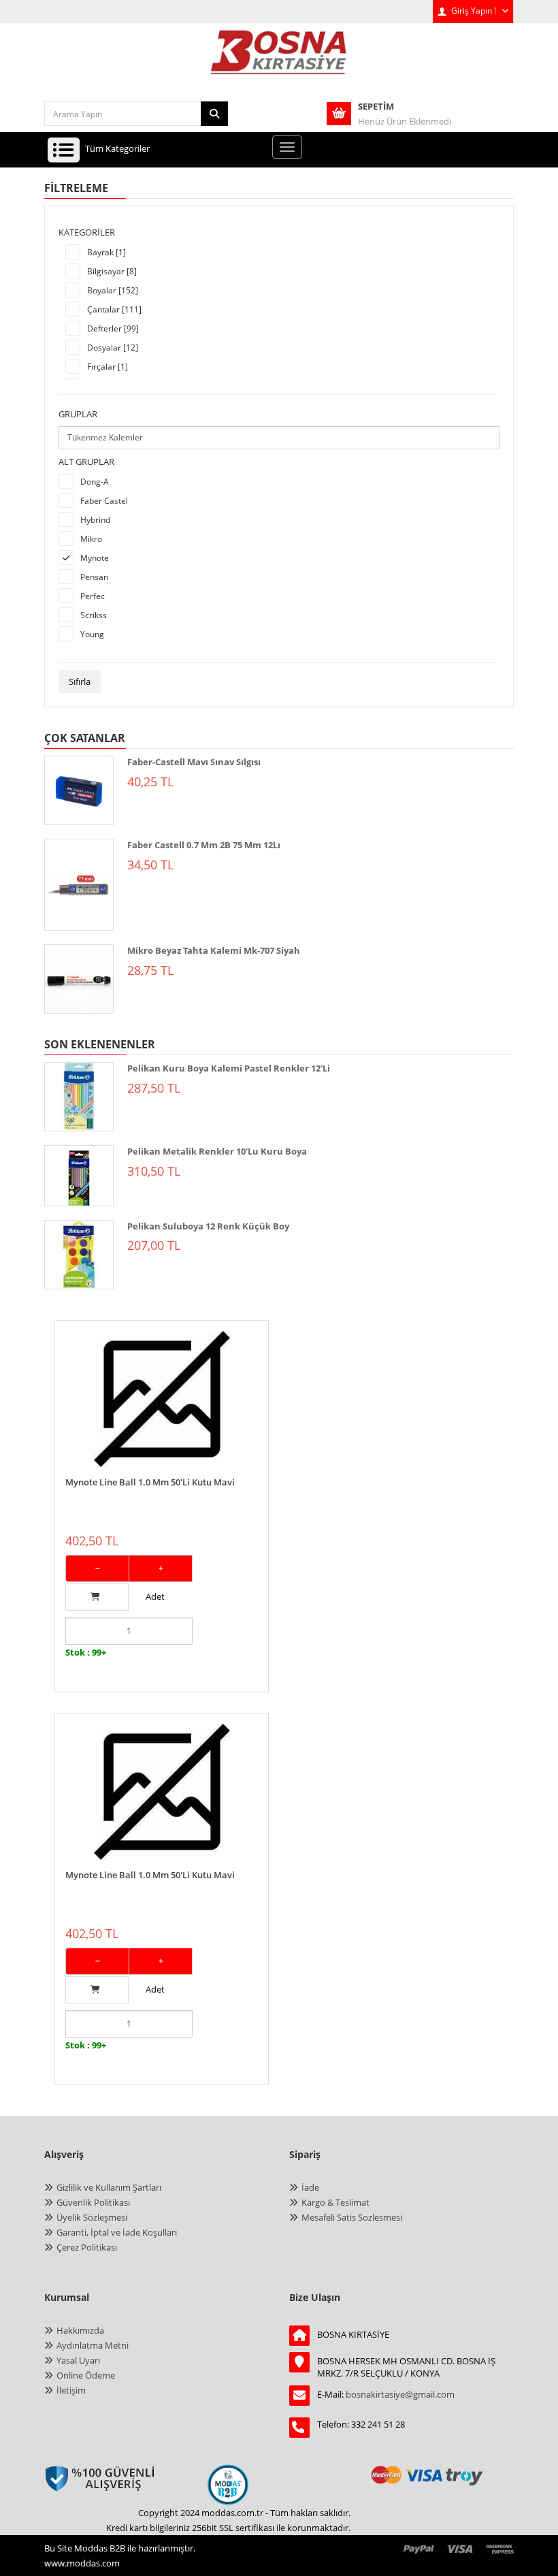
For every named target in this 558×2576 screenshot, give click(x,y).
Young (92, 634)
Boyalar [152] (113, 290)
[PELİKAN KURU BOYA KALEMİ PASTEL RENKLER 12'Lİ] (79, 1097)
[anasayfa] (279, 61)
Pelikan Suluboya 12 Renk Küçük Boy (208, 1226)
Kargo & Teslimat (335, 2202)
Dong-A (95, 482)
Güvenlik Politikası (93, 2202)
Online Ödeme (86, 2375)
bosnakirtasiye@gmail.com (400, 2394)
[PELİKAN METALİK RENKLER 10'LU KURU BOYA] (79, 1176)
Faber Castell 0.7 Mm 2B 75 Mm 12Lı (204, 845)
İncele (162, 1328)
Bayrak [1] (106, 252)
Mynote (95, 558)
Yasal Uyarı (78, 2360)
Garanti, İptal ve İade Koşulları (117, 2232)
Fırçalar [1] (108, 367)
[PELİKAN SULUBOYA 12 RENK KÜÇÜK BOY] (79, 1255)
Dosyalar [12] (113, 348)
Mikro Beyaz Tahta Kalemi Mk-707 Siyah (214, 950)
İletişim (71, 2390)
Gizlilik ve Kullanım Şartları (109, 2187)
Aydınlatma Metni (93, 2345)
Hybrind (95, 520)
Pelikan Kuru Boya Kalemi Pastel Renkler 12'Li (229, 1068)
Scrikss (94, 615)
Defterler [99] (113, 328)
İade (310, 2187)
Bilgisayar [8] (112, 271)
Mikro (91, 539)
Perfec (93, 596)
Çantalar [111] (114, 309)
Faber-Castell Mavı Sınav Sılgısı (194, 762)
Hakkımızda (80, 2330)
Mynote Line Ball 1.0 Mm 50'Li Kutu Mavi (150, 1482)
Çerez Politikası (87, 2247)
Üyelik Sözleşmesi (92, 2217)
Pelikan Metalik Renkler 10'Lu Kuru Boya (217, 1151)
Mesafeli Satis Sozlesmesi (352, 2217)
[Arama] (214, 114)
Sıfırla (80, 681)
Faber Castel (104, 501)
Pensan (94, 577)
